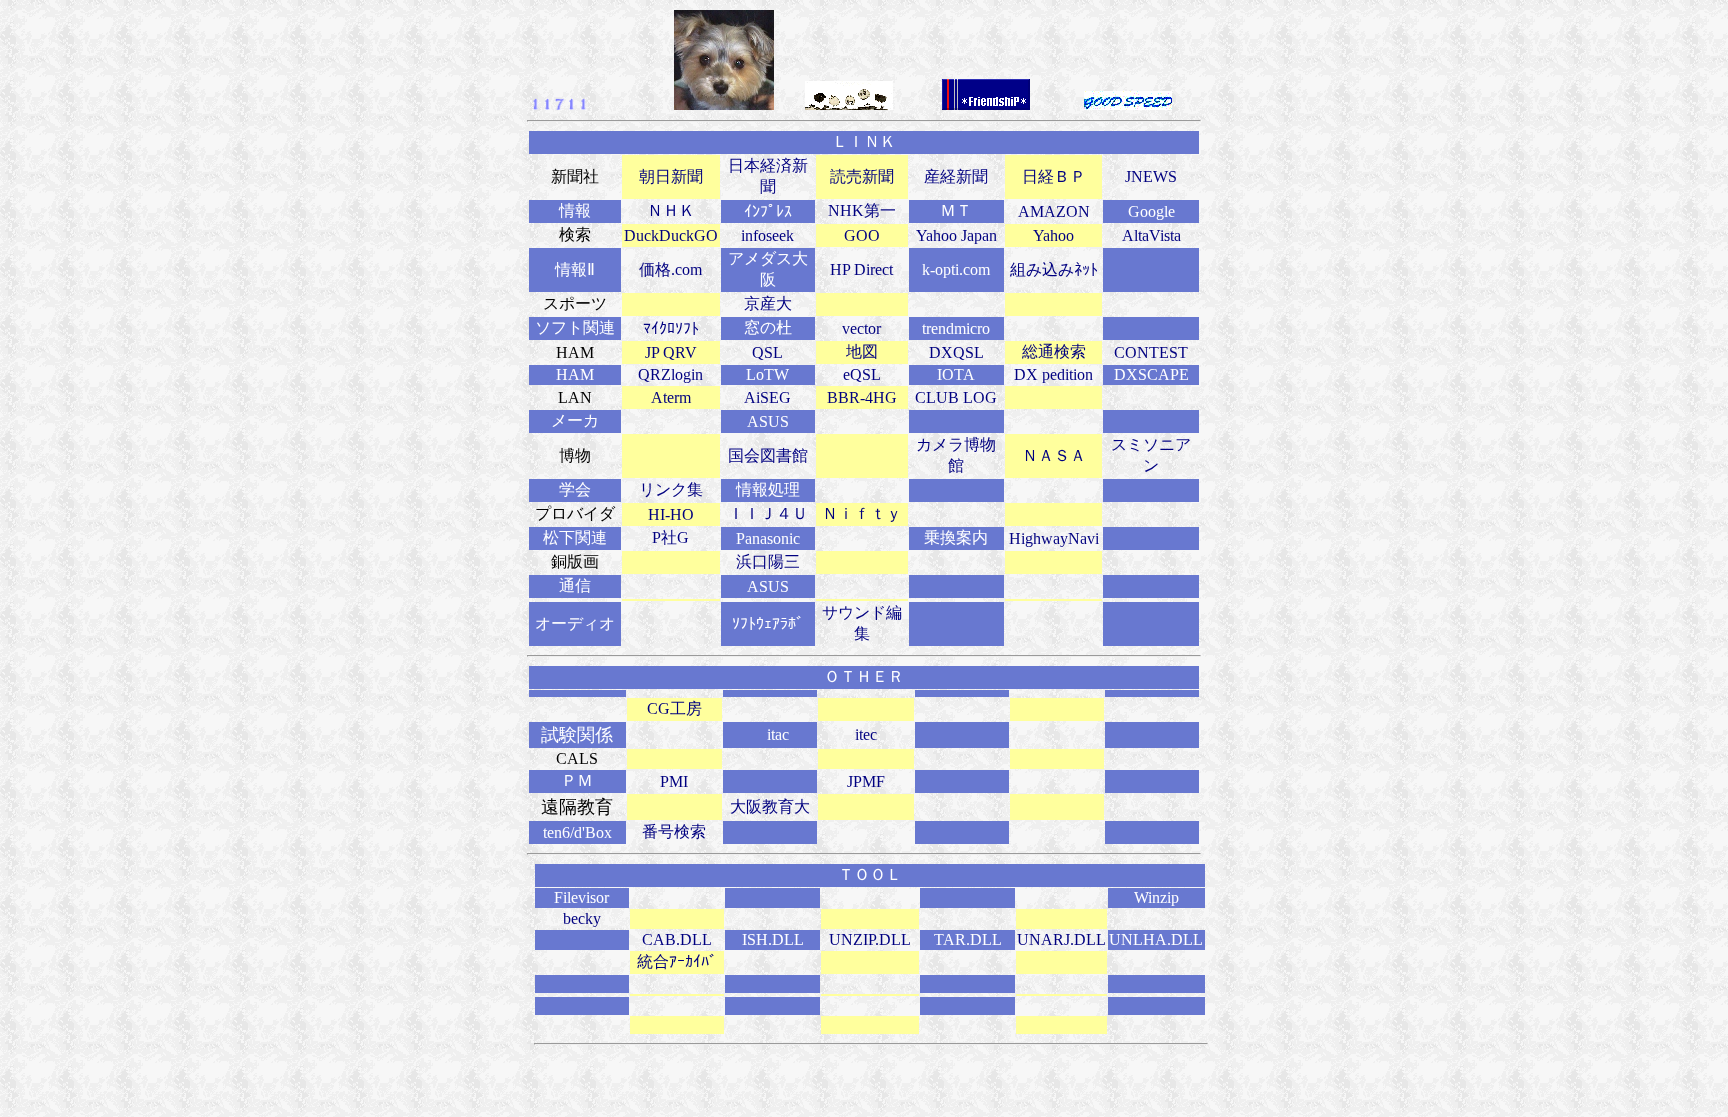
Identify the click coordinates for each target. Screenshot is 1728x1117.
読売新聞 (862, 176)
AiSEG (767, 397)
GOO (862, 235)
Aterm (671, 397)
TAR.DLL (968, 939)
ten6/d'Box (577, 832)
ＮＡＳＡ (1054, 455)
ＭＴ (956, 210)
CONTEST (1151, 352)
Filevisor (581, 897)
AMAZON (1054, 211)
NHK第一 (862, 210)
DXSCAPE (1151, 374)
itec (866, 734)
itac (778, 734)
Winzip (1156, 897)
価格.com (670, 269)
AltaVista (1151, 235)
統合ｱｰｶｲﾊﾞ (677, 961)
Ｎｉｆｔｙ (862, 513)
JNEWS (1151, 176)
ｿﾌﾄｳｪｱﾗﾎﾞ (768, 623)
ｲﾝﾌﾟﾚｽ (768, 211)
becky (582, 918)
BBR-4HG (862, 397)
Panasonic (768, 538)
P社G (670, 537)
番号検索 (674, 831)
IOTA (956, 374)
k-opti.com (956, 269)
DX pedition (1053, 374)
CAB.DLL (677, 939)
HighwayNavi (1054, 538)
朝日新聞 (671, 176)
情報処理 (768, 489)
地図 (862, 351)
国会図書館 (768, 455)
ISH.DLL (773, 939)
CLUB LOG (956, 397)
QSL (767, 352)
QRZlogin (670, 374)
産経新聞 (956, 176)
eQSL (862, 374)
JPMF (866, 781)
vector (861, 328)
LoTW (767, 374)
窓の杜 (768, 327)
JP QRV (671, 352)
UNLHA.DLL (1156, 939)
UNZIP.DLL (870, 939)
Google (1151, 211)
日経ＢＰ (1054, 176)
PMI (674, 781)
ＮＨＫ (671, 210)
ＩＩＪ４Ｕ (768, 513)
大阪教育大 (770, 806)
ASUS (768, 421)
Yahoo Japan (956, 235)
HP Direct (861, 269)
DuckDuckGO (671, 235)
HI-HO (671, 514)
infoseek (767, 235)
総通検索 (1054, 351)
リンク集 (671, 489)
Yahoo (1053, 235)
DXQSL (956, 352)
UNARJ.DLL (1061, 939)
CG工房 (674, 708)
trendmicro (956, 328)
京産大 (768, 303)
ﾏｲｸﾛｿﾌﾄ (671, 328)
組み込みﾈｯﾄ (1054, 269)
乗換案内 (956, 537)
